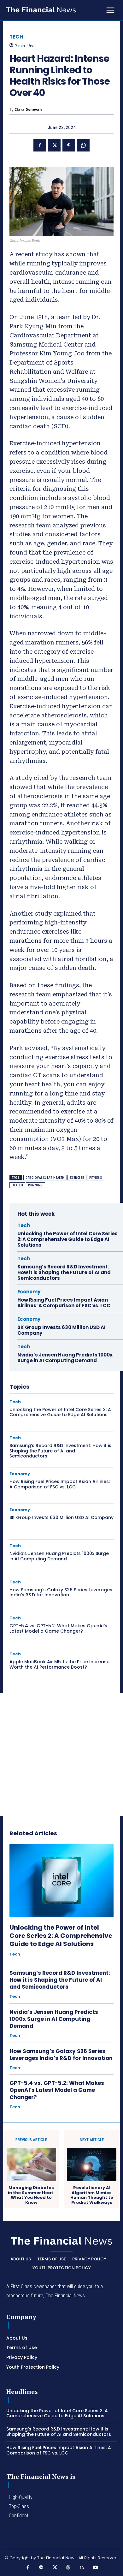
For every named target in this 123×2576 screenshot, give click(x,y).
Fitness (96, 1178)
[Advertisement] (61, 1754)
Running (35, 1185)
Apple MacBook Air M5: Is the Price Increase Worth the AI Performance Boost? (59, 1664)
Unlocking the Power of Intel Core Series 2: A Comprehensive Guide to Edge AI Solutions (67, 1239)
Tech (16, 37)
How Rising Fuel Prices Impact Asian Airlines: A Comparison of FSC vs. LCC (64, 1303)
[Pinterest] (69, 145)
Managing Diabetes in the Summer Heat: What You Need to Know (31, 2195)
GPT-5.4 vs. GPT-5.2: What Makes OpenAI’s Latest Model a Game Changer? (58, 1628)
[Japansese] (82, 2568)
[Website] (68, 2568)
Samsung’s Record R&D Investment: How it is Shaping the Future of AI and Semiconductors (64, 1272)
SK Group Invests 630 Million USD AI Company (61, 1330)
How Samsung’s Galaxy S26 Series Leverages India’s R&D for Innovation (61, 1592)
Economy (29, 1292)
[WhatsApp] (83, 145)
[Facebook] (40, 145)
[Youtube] (95, 2568)
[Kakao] (41, 2568)
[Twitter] (54, 145)
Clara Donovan (28, 109)
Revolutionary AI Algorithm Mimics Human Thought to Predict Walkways (92, 2195)
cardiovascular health (45, 1178)
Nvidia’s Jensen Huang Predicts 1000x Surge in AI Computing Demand (65, 1358)
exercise (77, 1178)
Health (17, 1185)
